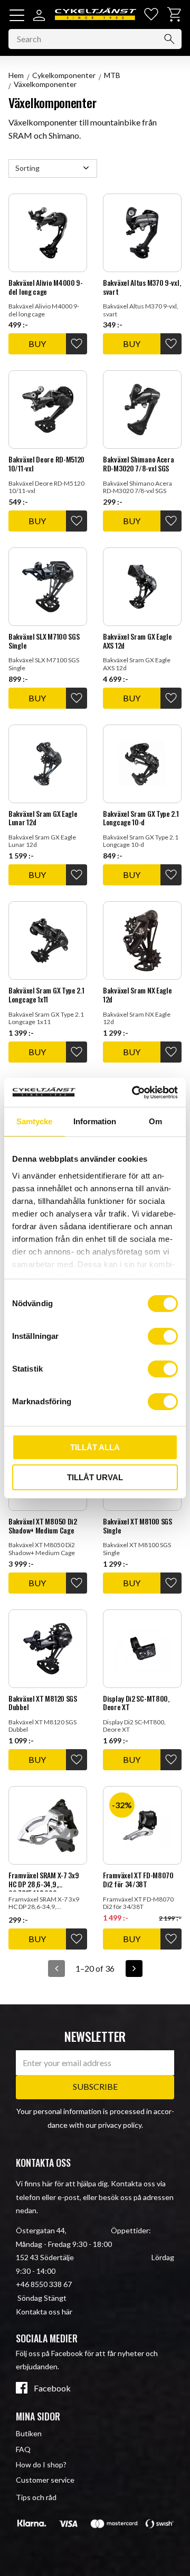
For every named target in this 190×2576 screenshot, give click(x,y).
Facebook (52, 2388)
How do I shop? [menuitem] (41, 2464)
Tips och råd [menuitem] (36, 2497)
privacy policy (120, 2125)
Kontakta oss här (44, 2312)
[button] (17, 15)
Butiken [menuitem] (29, 2433)
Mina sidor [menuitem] (38, 2416)
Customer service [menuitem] (45, 2480)
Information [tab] (95, 1121)
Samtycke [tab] (34, 1121)
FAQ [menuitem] (23, 2449)
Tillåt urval (95, 1477)
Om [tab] (155, 1121)
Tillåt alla (95, 1447)
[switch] (163, 1336)
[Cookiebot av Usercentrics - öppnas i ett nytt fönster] (134, 1093)
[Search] (169, 39)
